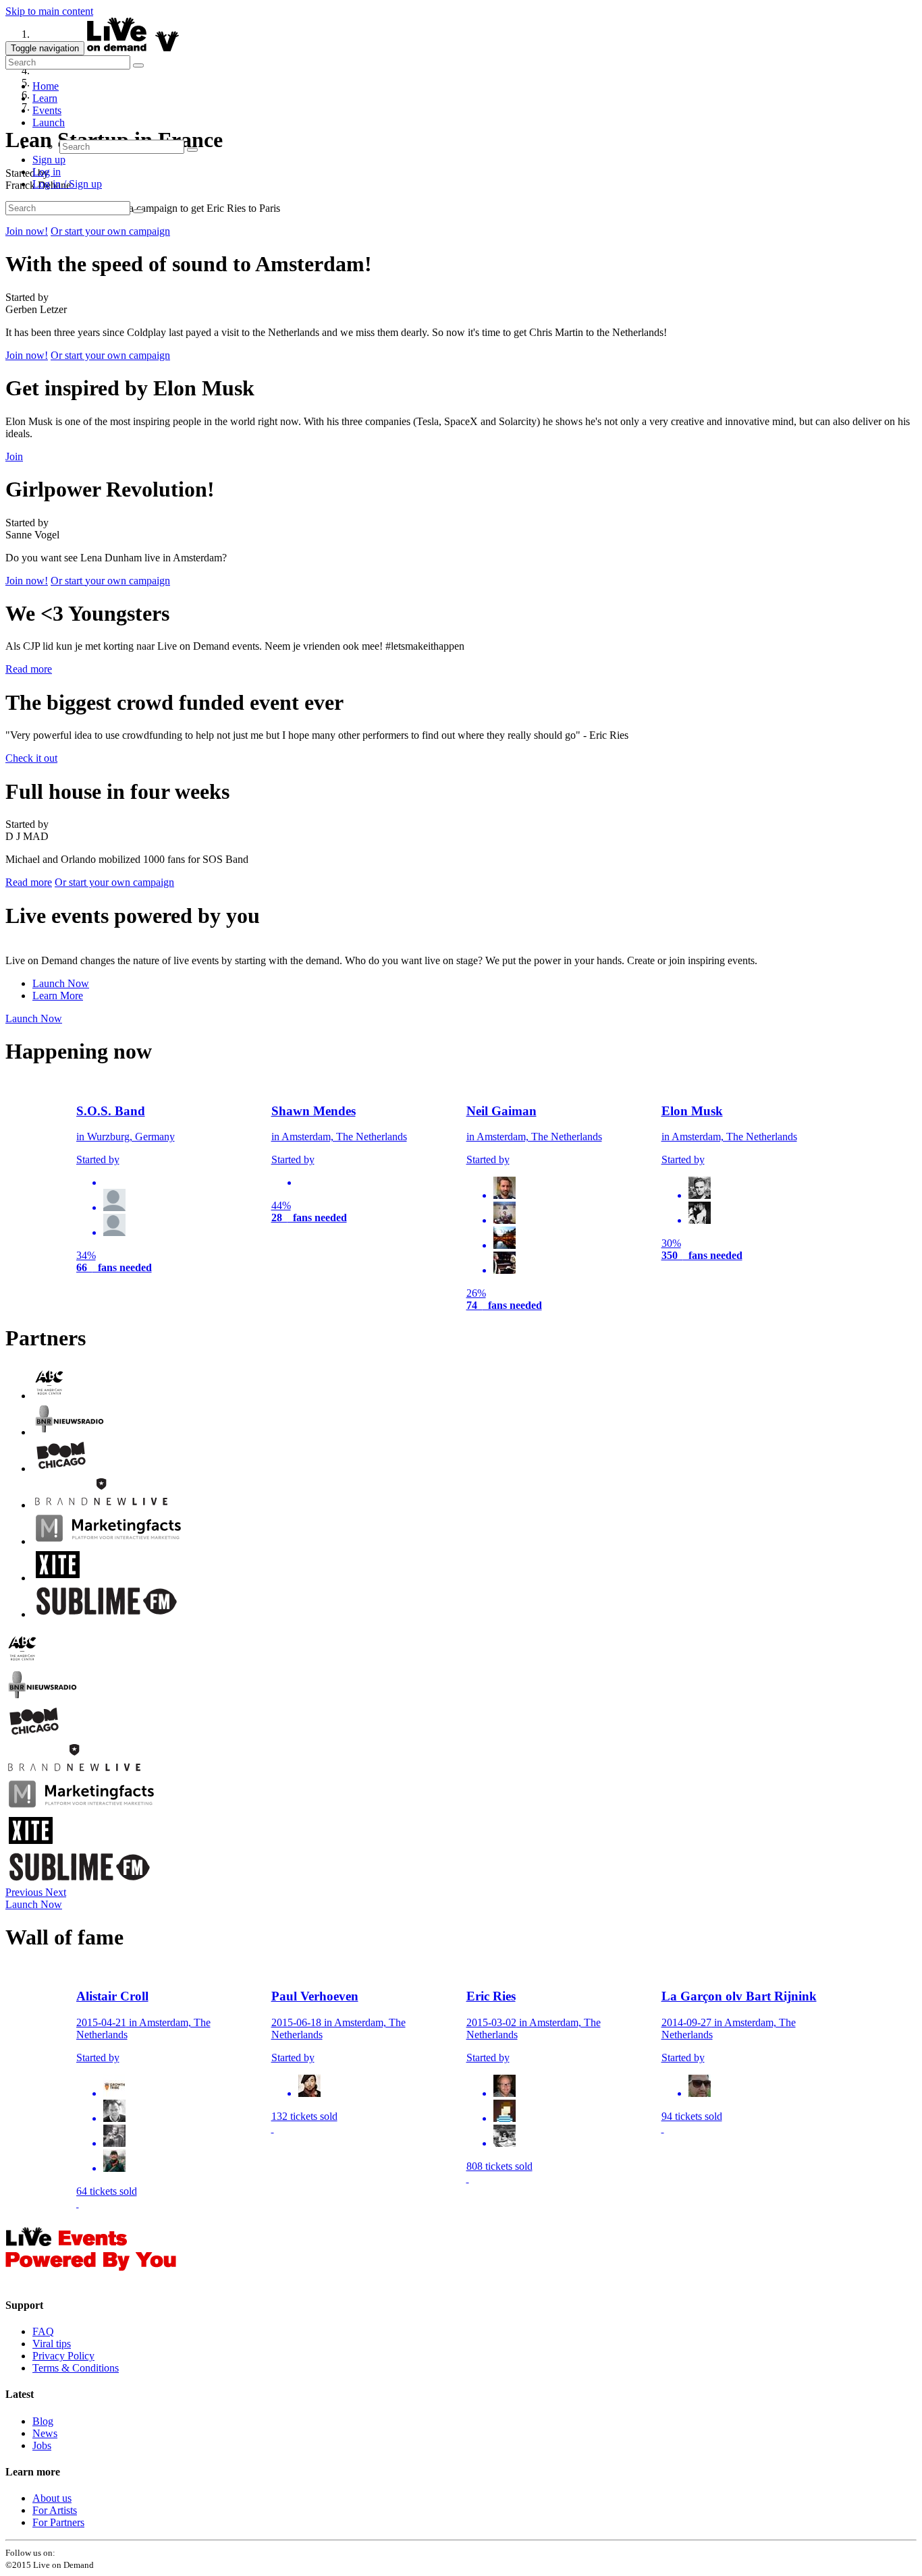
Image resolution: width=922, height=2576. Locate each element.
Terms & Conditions (76, 2368)
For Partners (58, 2522)
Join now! (27, 231)
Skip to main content (49, 11)
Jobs (42, 2445)
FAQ (43, 2331)
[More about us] (91, 2279)
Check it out (31, 758)
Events (47, 110)
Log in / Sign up (67, 184)
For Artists (55, 2510)
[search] (68, 62)
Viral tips (52, 2344)
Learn (45, 98)
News (45, 2433)
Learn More (58, 996)
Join (14, 456)
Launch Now (61, 983)
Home (46, 86)
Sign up (49, 160)
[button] (25, 1892)
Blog (43, 2421)
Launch (49, 122)
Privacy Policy (63, 2356)
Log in (47, 172)
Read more (29, 669)
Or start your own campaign (110, 231)
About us (52, 2498)
